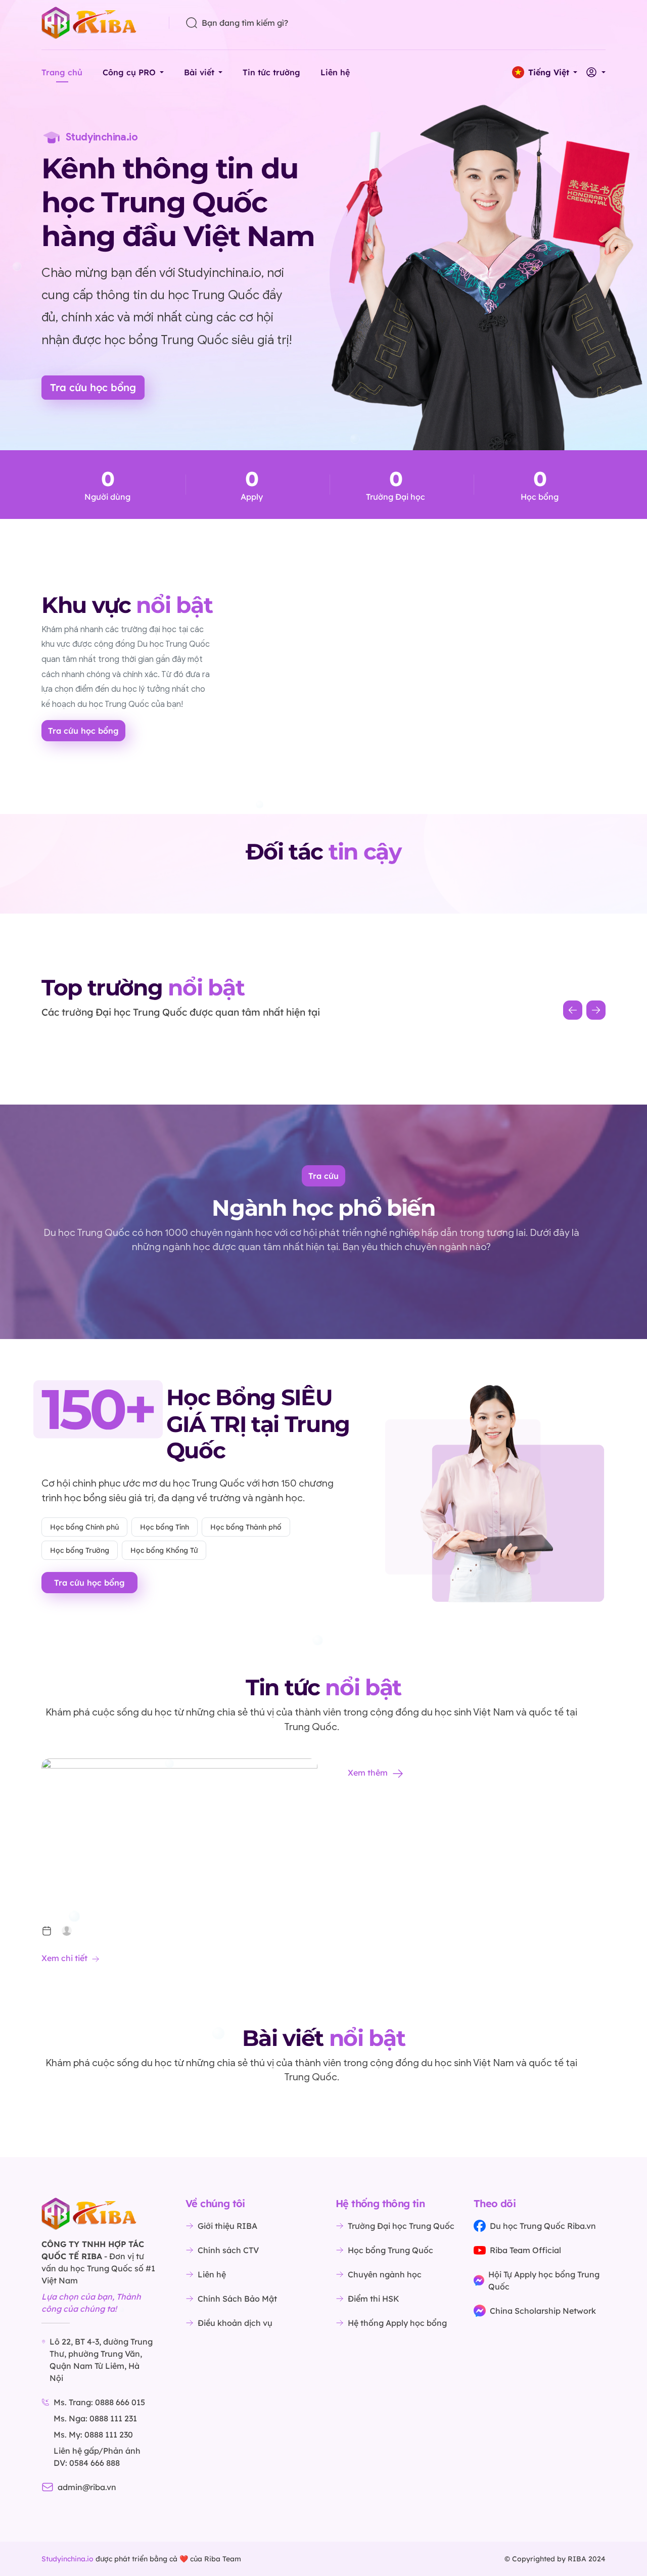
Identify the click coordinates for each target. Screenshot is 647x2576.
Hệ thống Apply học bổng (397, 2323)
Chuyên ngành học (385, 2274)
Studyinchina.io (67, 2559)
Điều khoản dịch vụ (235, 2323)
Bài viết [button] (199, 72)
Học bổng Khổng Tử (164, 1550)
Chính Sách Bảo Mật (237, 2299)
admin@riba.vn (87, 2487)
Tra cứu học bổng (93, 387)
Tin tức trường (271, 72)
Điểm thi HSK (374, 2299)
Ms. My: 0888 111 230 (93, 2435)
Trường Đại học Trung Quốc (401, 2226)
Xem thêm (368, 1773)
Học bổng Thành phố (246, 1527)
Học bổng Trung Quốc (390, 2250)
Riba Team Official (525, 2250)
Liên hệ (335, 72)
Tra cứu (323, 1176)
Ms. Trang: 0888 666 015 (99, 2402)
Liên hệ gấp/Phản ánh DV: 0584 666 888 (97, 2457)
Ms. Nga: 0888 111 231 (95, 2418)
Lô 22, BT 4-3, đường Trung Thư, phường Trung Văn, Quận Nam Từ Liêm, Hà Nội (101, 2360)
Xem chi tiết (64, 1958)
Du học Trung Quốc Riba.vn (543, 2226)
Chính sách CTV (228, 2250)
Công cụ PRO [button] (129, 72)
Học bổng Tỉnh (165, 1527)
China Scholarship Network (543, 2311)
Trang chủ (62, 72)
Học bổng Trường (80, 1550)
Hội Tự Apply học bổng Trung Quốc (544, 2280)
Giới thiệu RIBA (227, 2226)
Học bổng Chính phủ (84, 1527)
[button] (545, 72)
